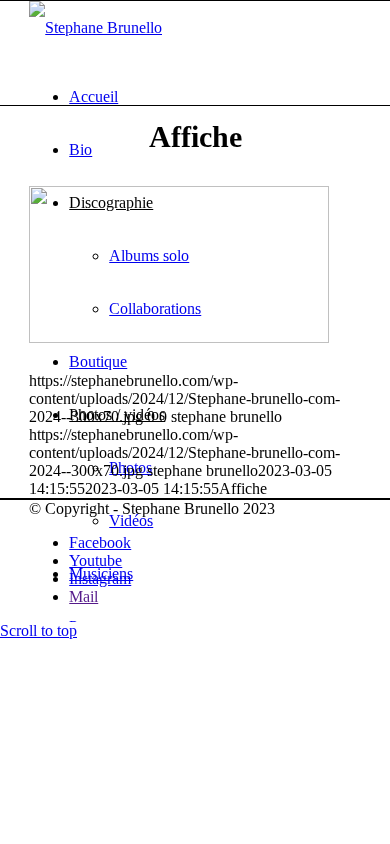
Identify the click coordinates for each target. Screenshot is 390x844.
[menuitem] (215, 96)
